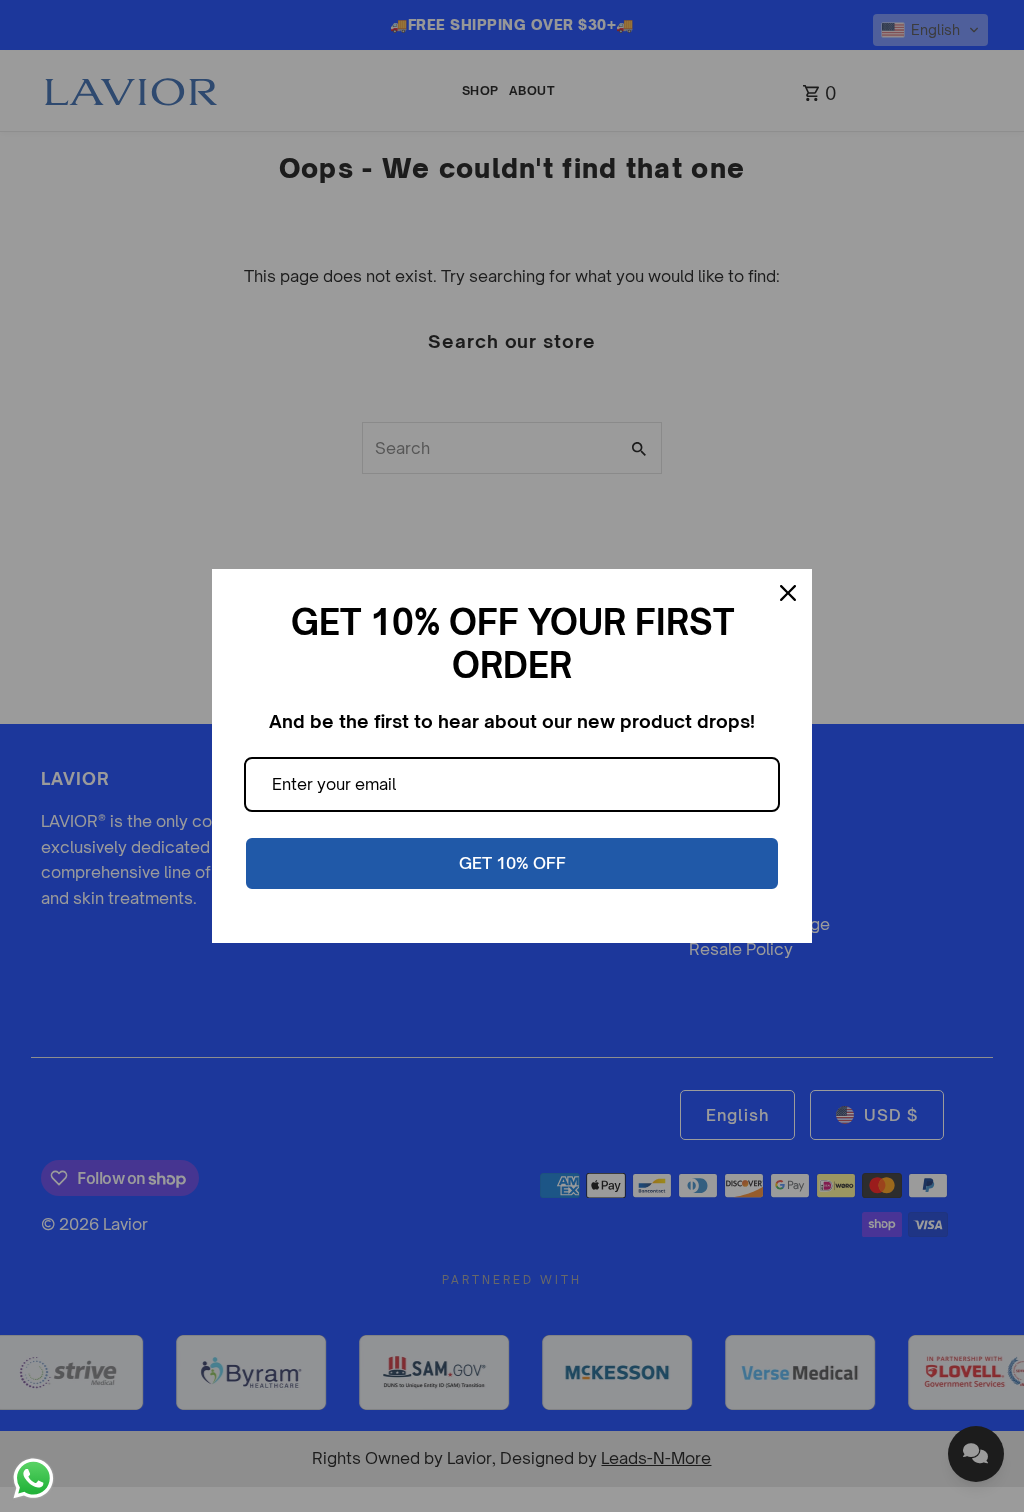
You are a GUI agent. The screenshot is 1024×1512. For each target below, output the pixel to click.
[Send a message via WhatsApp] (33, 1478)
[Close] (788, 593)
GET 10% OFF (512, 863)
